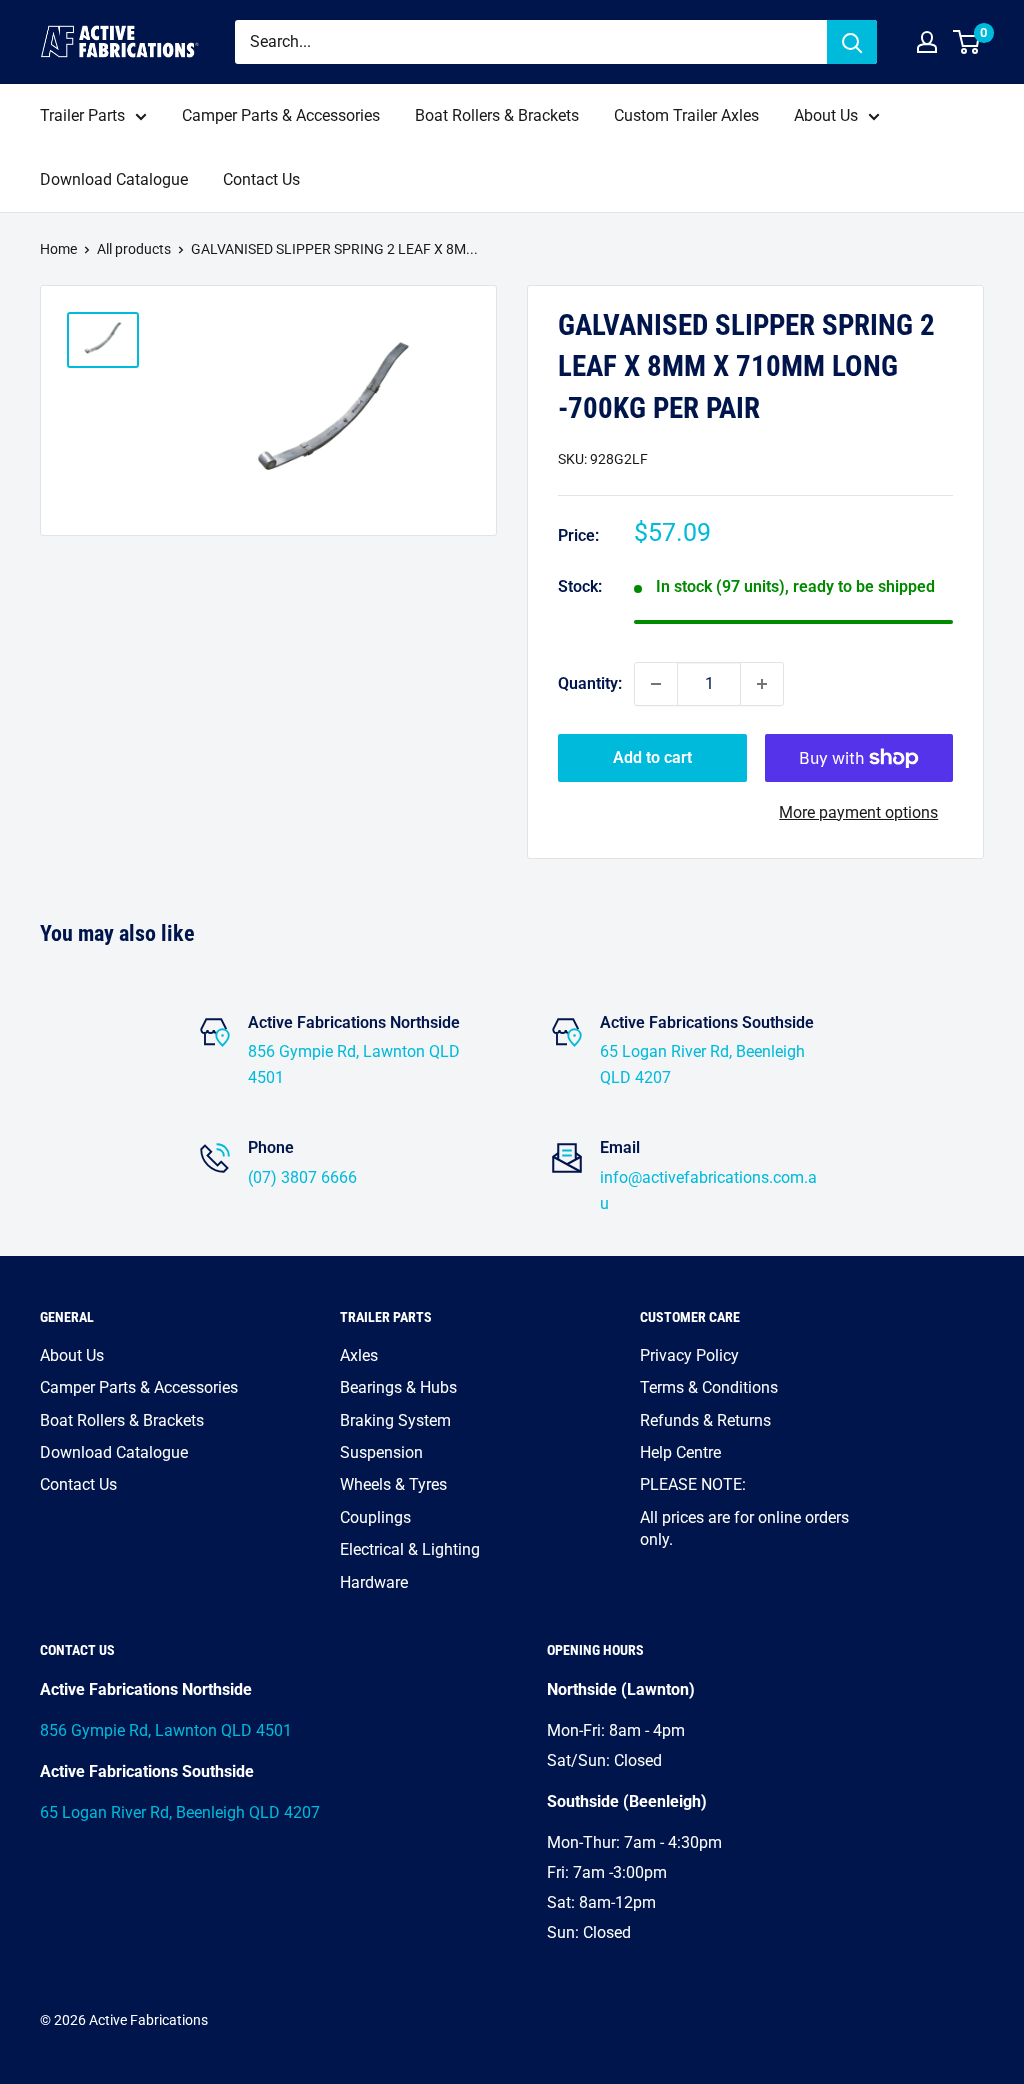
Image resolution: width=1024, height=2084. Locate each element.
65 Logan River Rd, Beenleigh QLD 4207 (180, 1812)
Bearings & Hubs (398, 1387)
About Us (826, 115)
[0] (967, 42)
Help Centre (680, 1452)
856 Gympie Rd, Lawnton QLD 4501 (166, 1730)
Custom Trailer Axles (686, 115)
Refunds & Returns (705, 1420)
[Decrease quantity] (656, 684)
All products (134, 249)
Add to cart (652, 757)
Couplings (375, 1517)
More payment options (858, 812)
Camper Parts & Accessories (281, 115)
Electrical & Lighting (410, 1549)
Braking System (395, 1420)
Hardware (374, 1582)
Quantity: (590, 683)
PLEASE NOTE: (693, 1484)
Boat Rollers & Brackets (497, 115)
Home (58, 249)
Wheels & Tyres (393, 1484)
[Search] (852, 42)
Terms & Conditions (709, 1387)
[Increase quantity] (762, 684)
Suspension (381, 1452)
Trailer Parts (82, 115)
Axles (359, 1355)
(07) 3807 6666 (302, 1177)
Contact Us (261, 179)
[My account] (927, 42)
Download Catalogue (114, 179)
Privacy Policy (689, 1355)
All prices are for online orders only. (744, 1528)
